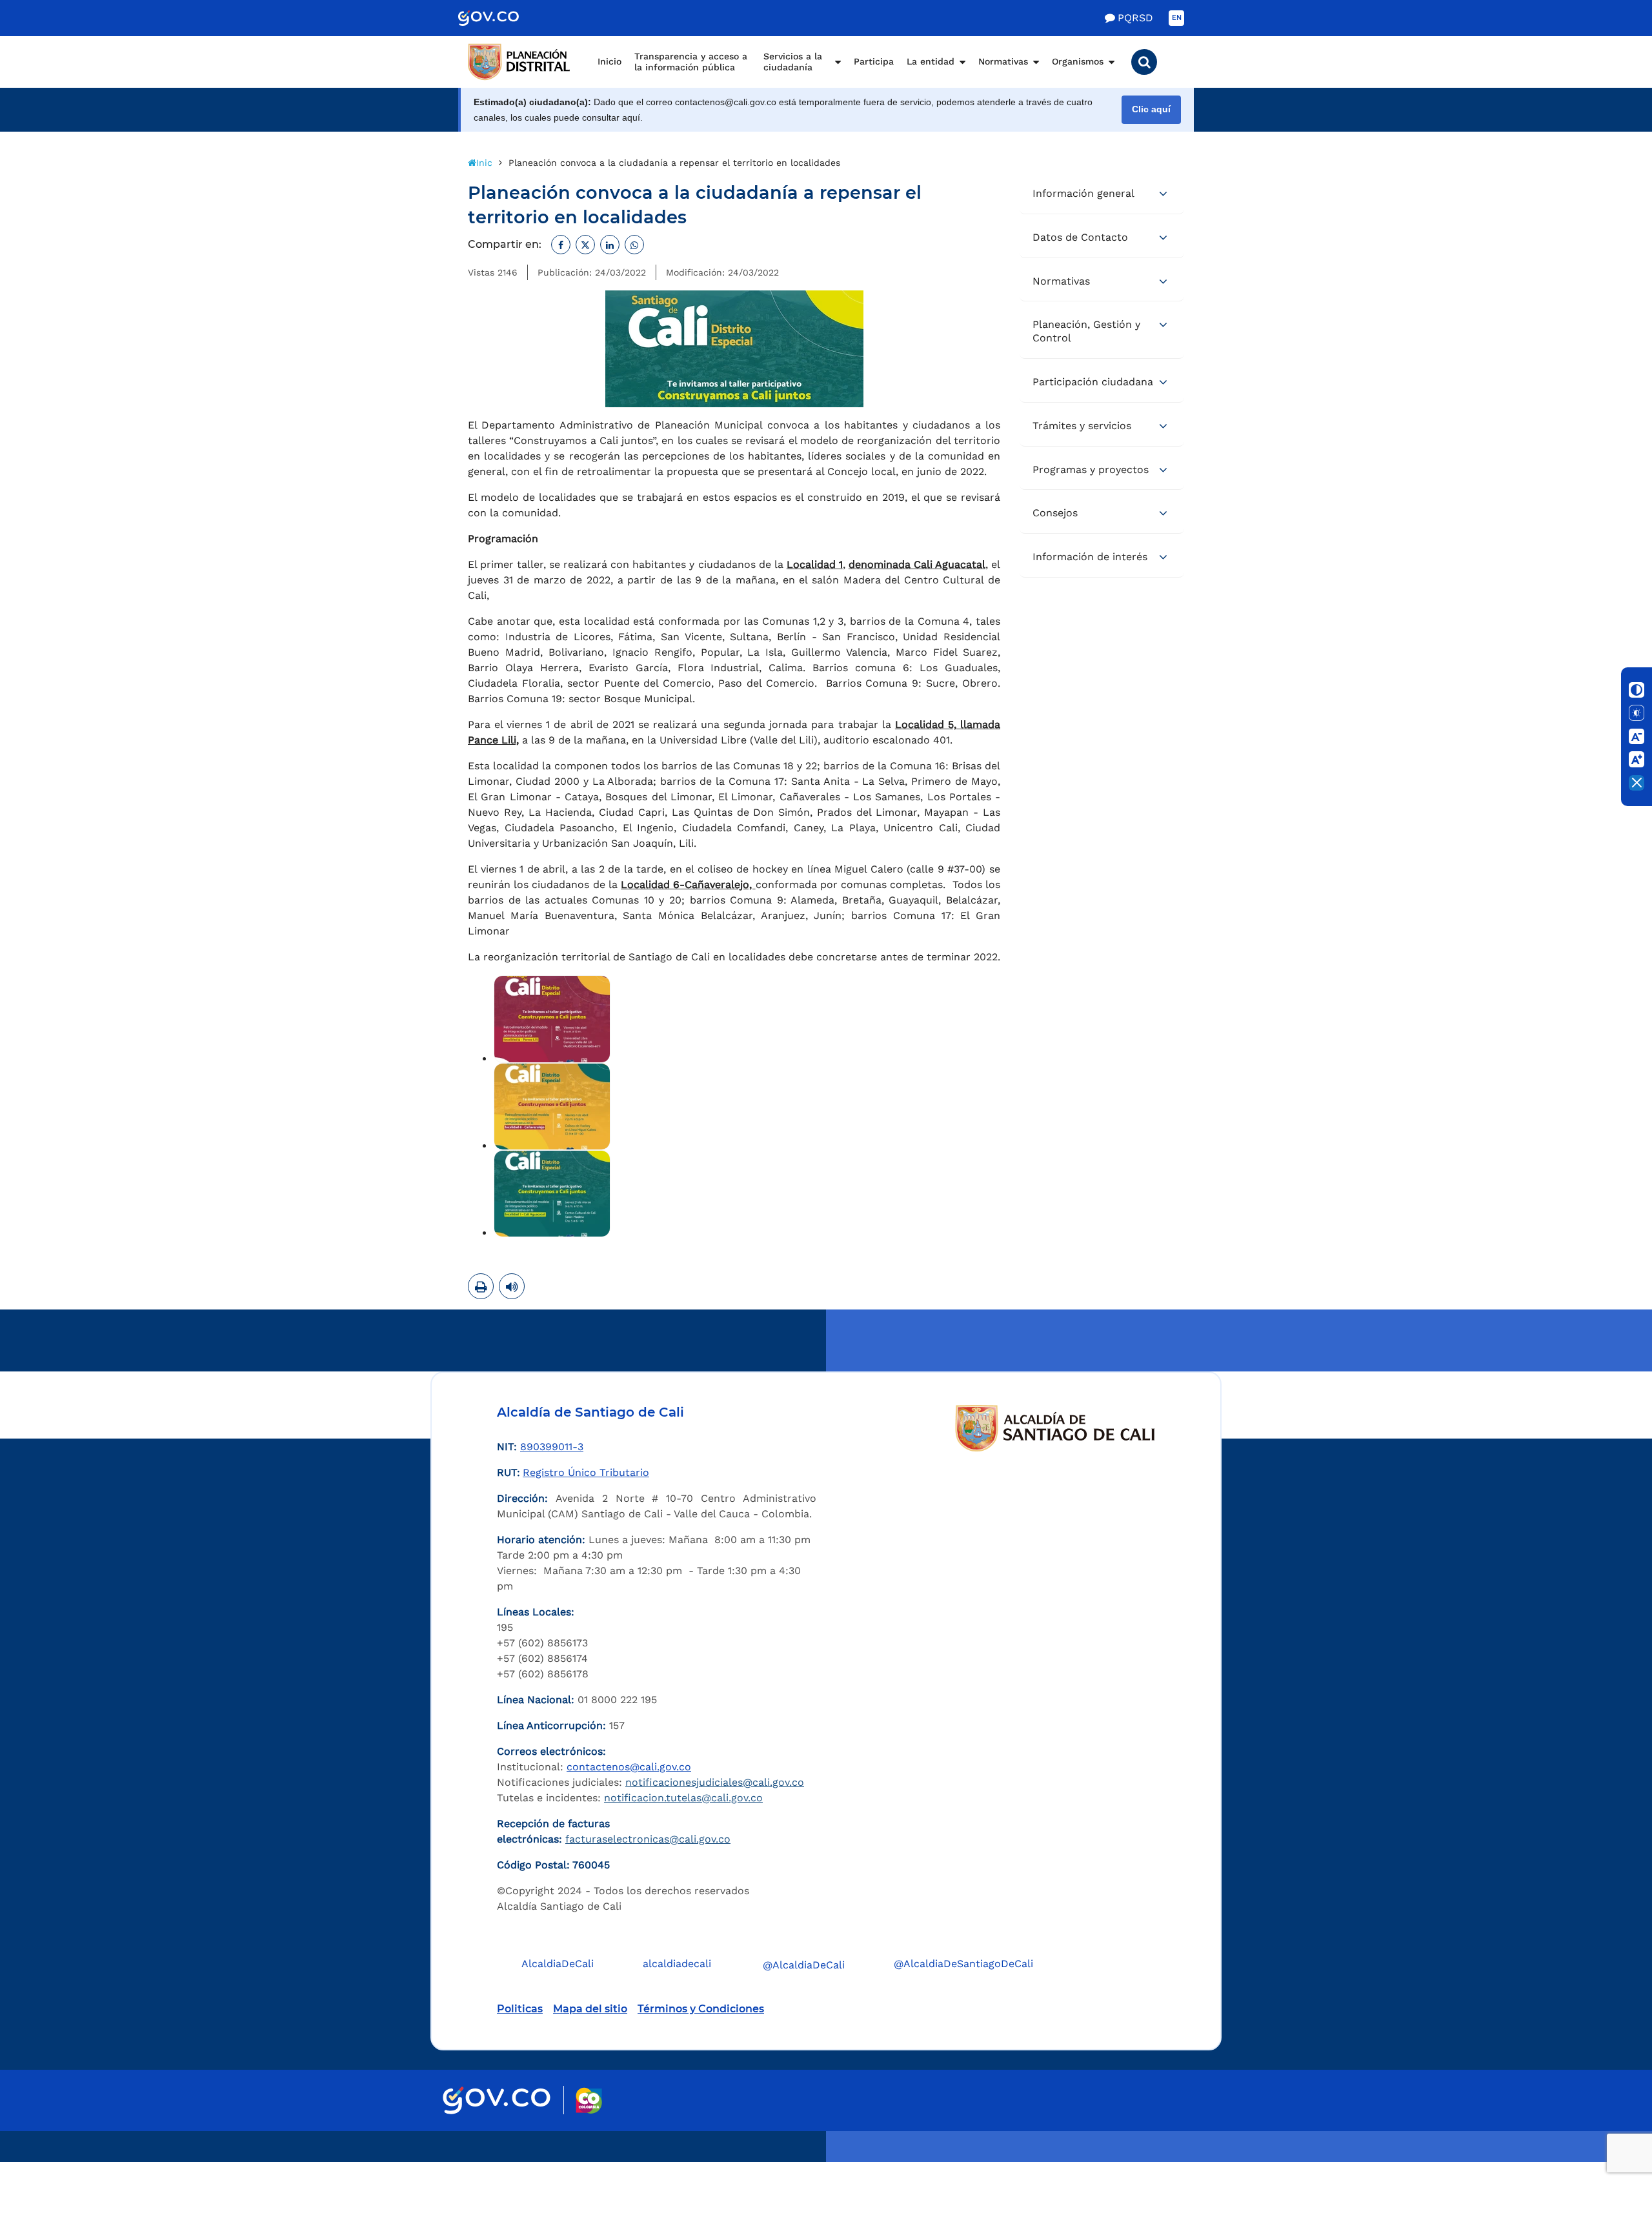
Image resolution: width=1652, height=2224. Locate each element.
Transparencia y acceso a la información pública (691, 62)
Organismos (1078, 61)
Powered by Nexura (1605, 2156)
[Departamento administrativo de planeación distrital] (519, 62)
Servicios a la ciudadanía (793, 62)
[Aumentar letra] (1637, 760)
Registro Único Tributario (586, 1472)
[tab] (1102, 194)
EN (1177, 18)
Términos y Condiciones (701, 2009)
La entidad (931, 61)
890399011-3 (552, 1447)
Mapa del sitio (590, 2009)
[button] (1144, 62)
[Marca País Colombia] (589, 2100)
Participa (874, 61)
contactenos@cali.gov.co (629, 1767)
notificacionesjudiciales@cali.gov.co (715, 1782)
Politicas (520, 2009)
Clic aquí (1151, 109)
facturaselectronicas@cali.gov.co (648, 1839)
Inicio (609, 61)
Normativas (1003, 61)
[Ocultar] (1637, 783)
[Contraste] (1637, 690)
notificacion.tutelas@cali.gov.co (683, 1798)
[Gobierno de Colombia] (502, 18)
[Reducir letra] (1637, 736)
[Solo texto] (1637, 713)
